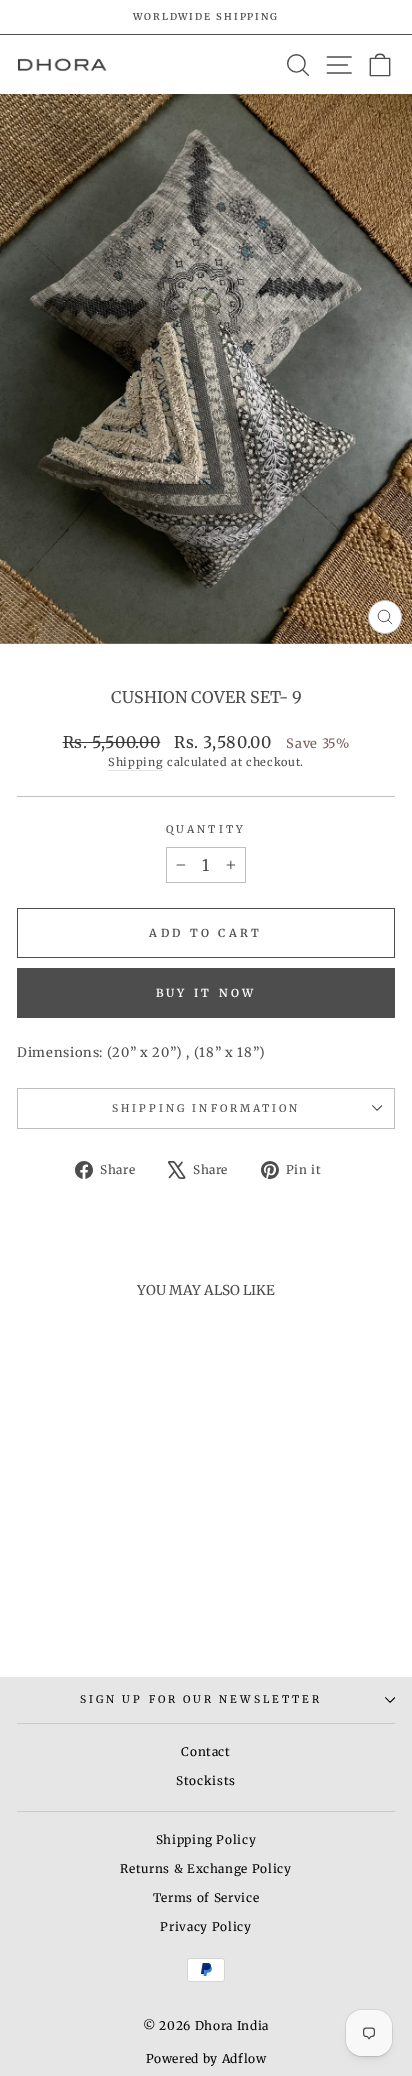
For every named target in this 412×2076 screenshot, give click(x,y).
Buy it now (206, 993)
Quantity (206, 829)
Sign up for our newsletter (201, 1699)
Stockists (206, 1780)
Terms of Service (206, 1897)
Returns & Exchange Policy (205, 1868)
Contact (206, 1751)
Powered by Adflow (206, 2058)
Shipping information (206, 1108)
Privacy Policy (205, 1926)
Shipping (135, 762)
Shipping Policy (206, 1839)
